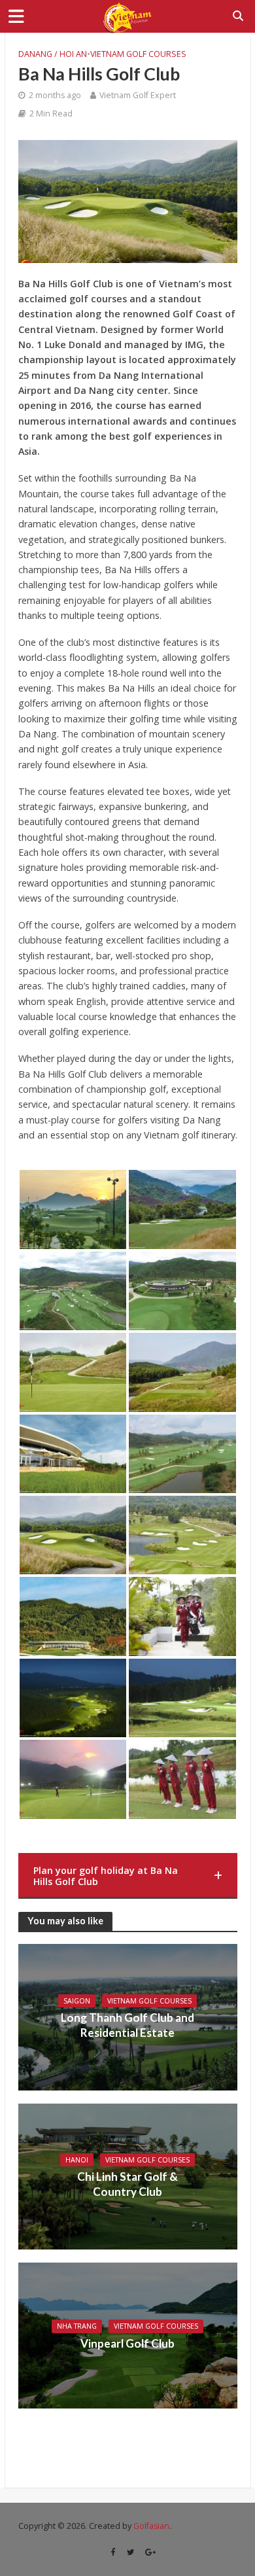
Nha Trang (77, 2326)
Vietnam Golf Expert (138, 95)
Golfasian (151, 2526)
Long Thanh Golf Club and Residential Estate (127, 2025)
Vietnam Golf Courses (138, 54)
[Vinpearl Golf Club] (128, 2334)
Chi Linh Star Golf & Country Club (127, 2184)
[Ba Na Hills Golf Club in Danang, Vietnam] (73, 1209)
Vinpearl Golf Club (127, 2343)
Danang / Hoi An (53, 54)
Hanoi (77, 2160)
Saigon (77, 2001)
